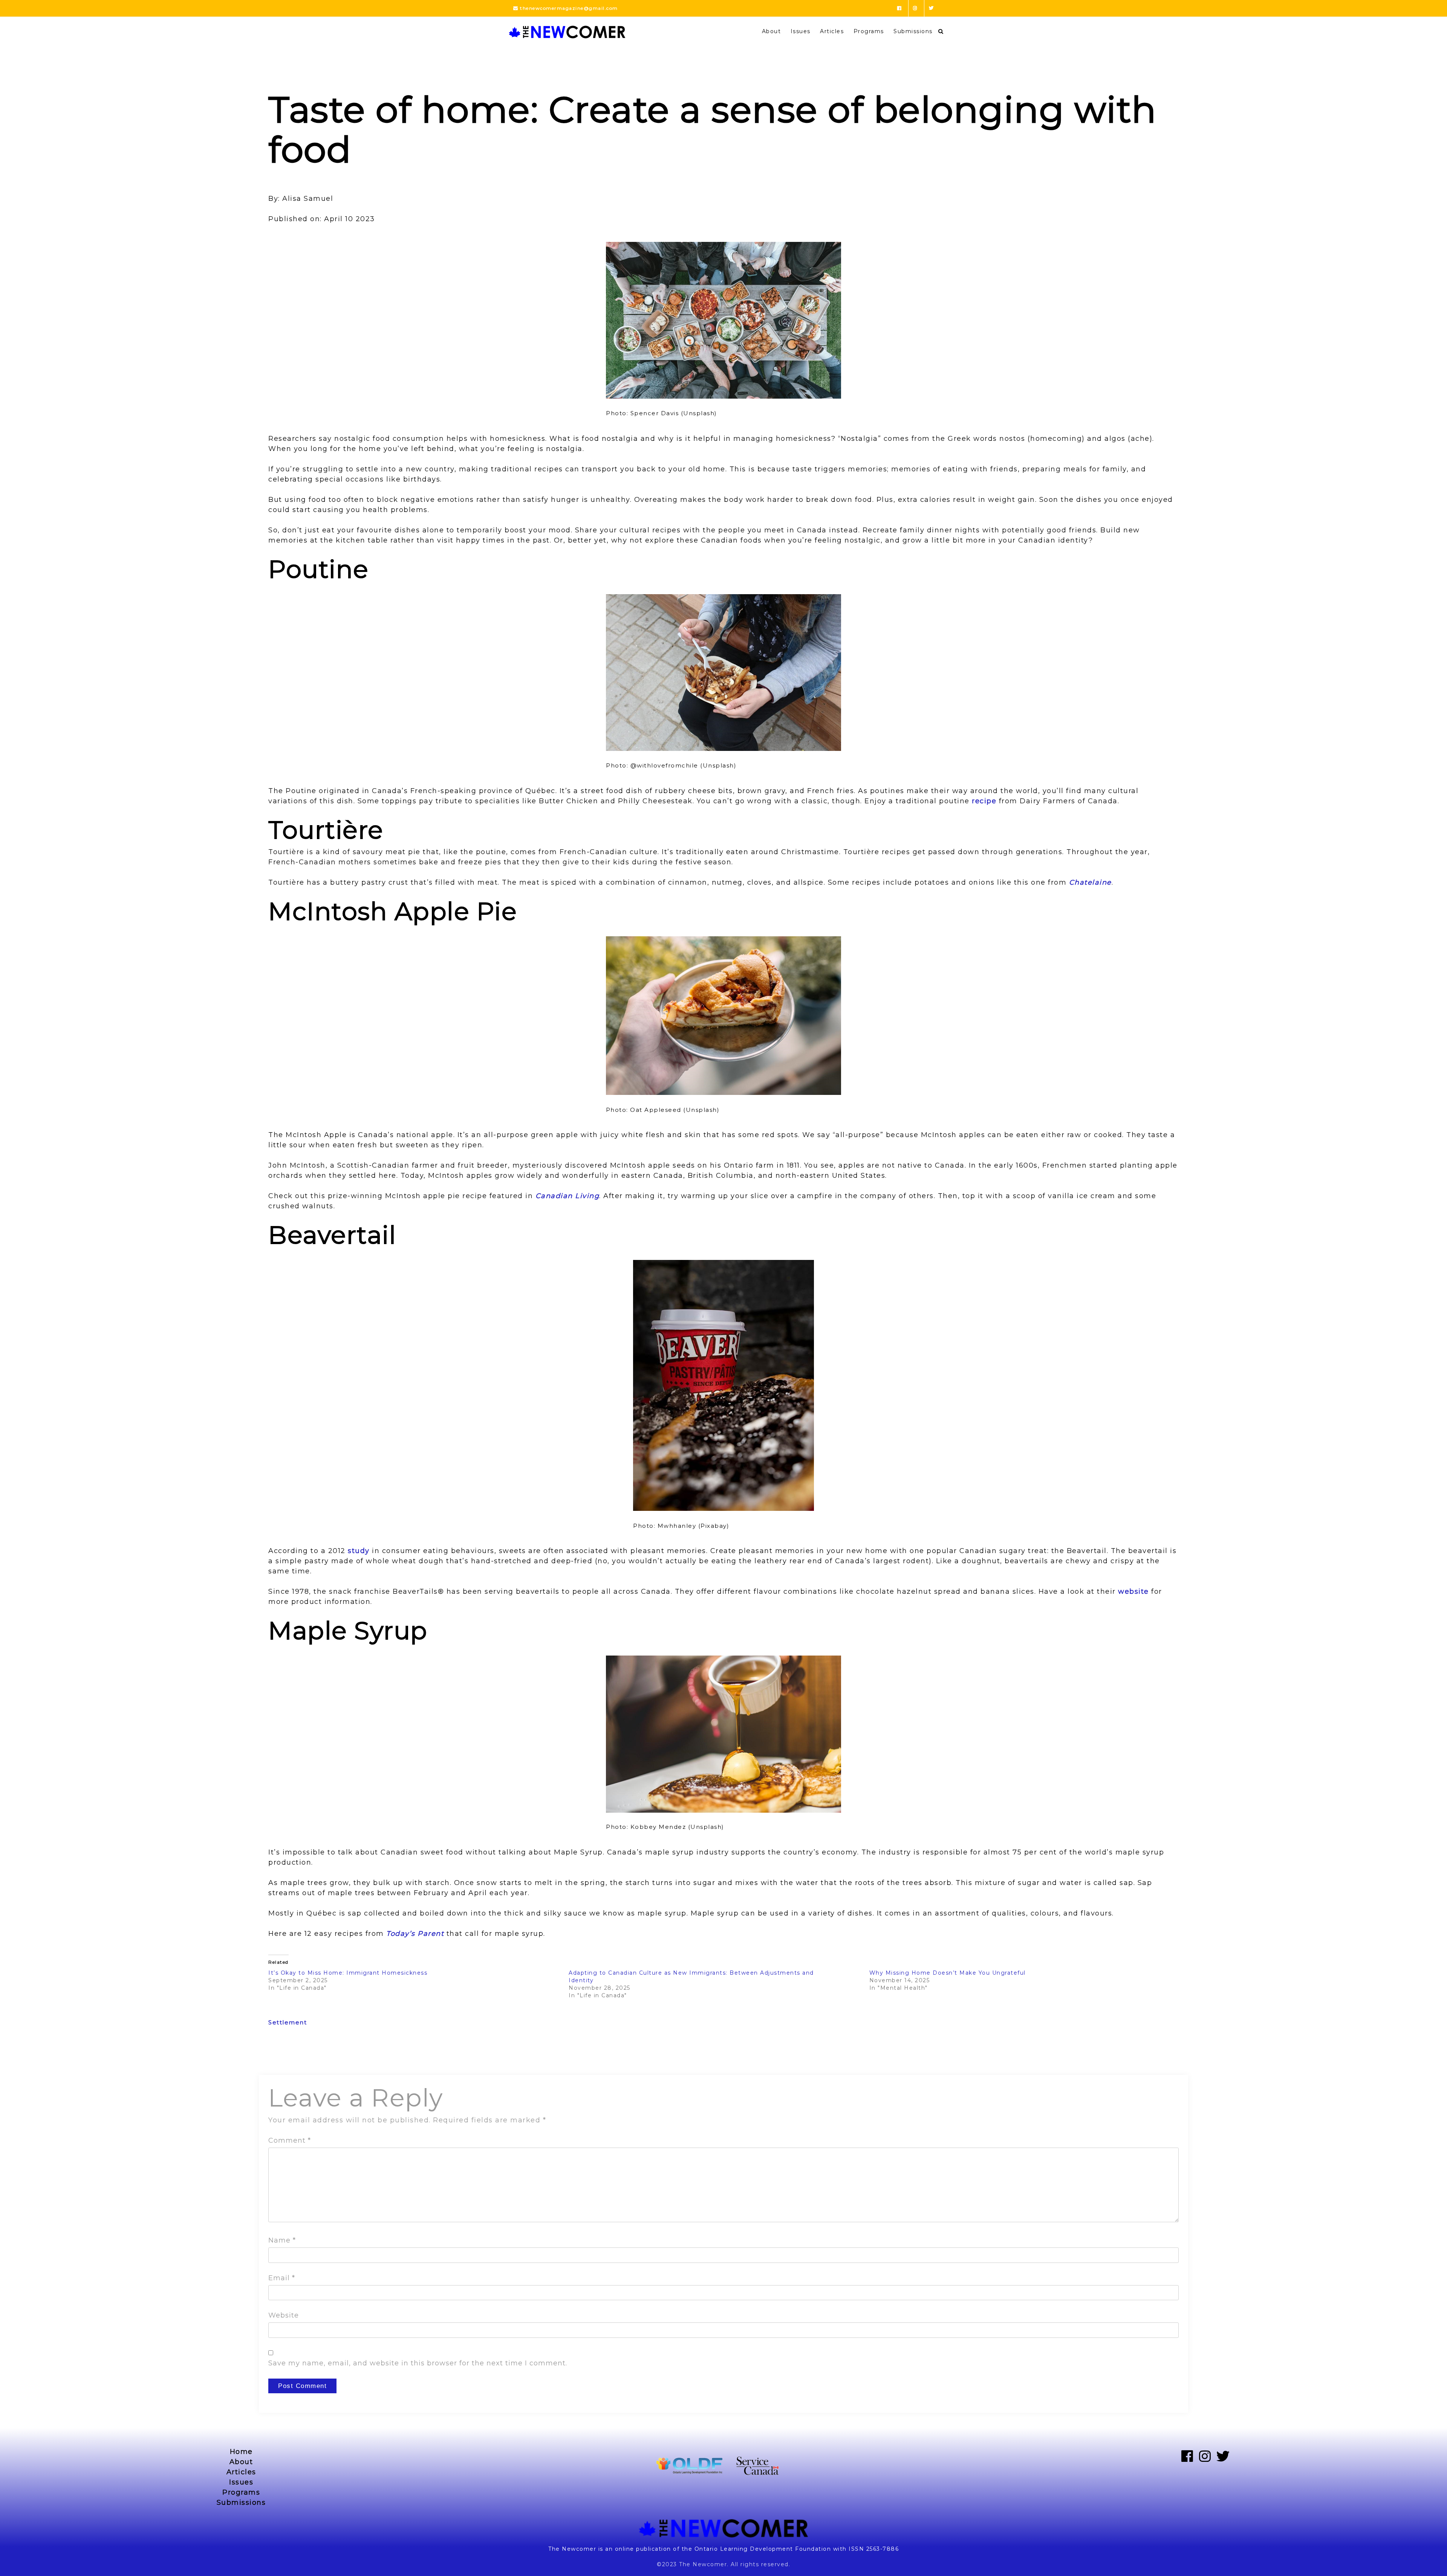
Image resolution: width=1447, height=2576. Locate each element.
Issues (801, 31)
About (772, 31)
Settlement (288, 2022)
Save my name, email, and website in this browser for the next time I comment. (418, 2363)
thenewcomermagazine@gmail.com (568, 8)
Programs (869, 31)
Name (282, 2240)
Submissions (913, 31)
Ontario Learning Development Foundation (763, 2549)
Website (284, 2315)
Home (241, 2452)
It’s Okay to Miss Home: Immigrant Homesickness (349, 1973)
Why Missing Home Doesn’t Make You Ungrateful (949, 1973)
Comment (290, 2140)
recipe (984, 801)
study (359, 1551)
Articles (832, 31)
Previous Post (290, 2055)
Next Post (1164, 2055)
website (1133, 1591)
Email (282, 2278)
